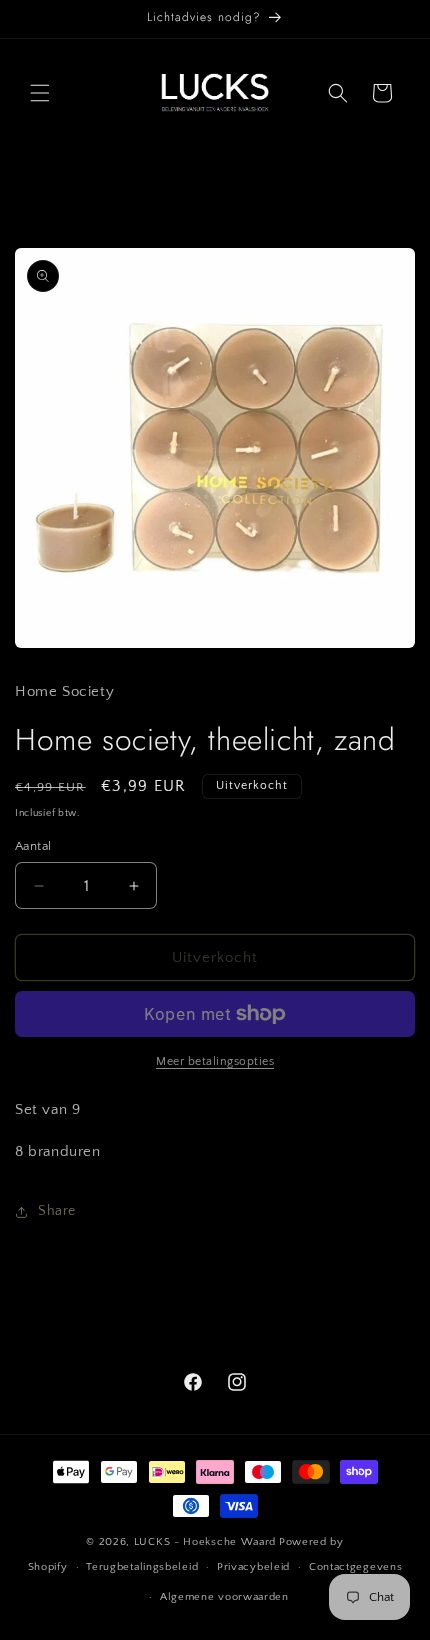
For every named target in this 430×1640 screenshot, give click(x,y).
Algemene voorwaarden (224, 1597)
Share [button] (57, 1211)
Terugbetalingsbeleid (142, 1567)
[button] (40, 93)
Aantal (33, 846)
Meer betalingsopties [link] (215, 1061)
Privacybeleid (253, 1567)
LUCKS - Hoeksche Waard (205, 1542)
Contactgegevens (356, 1567)
